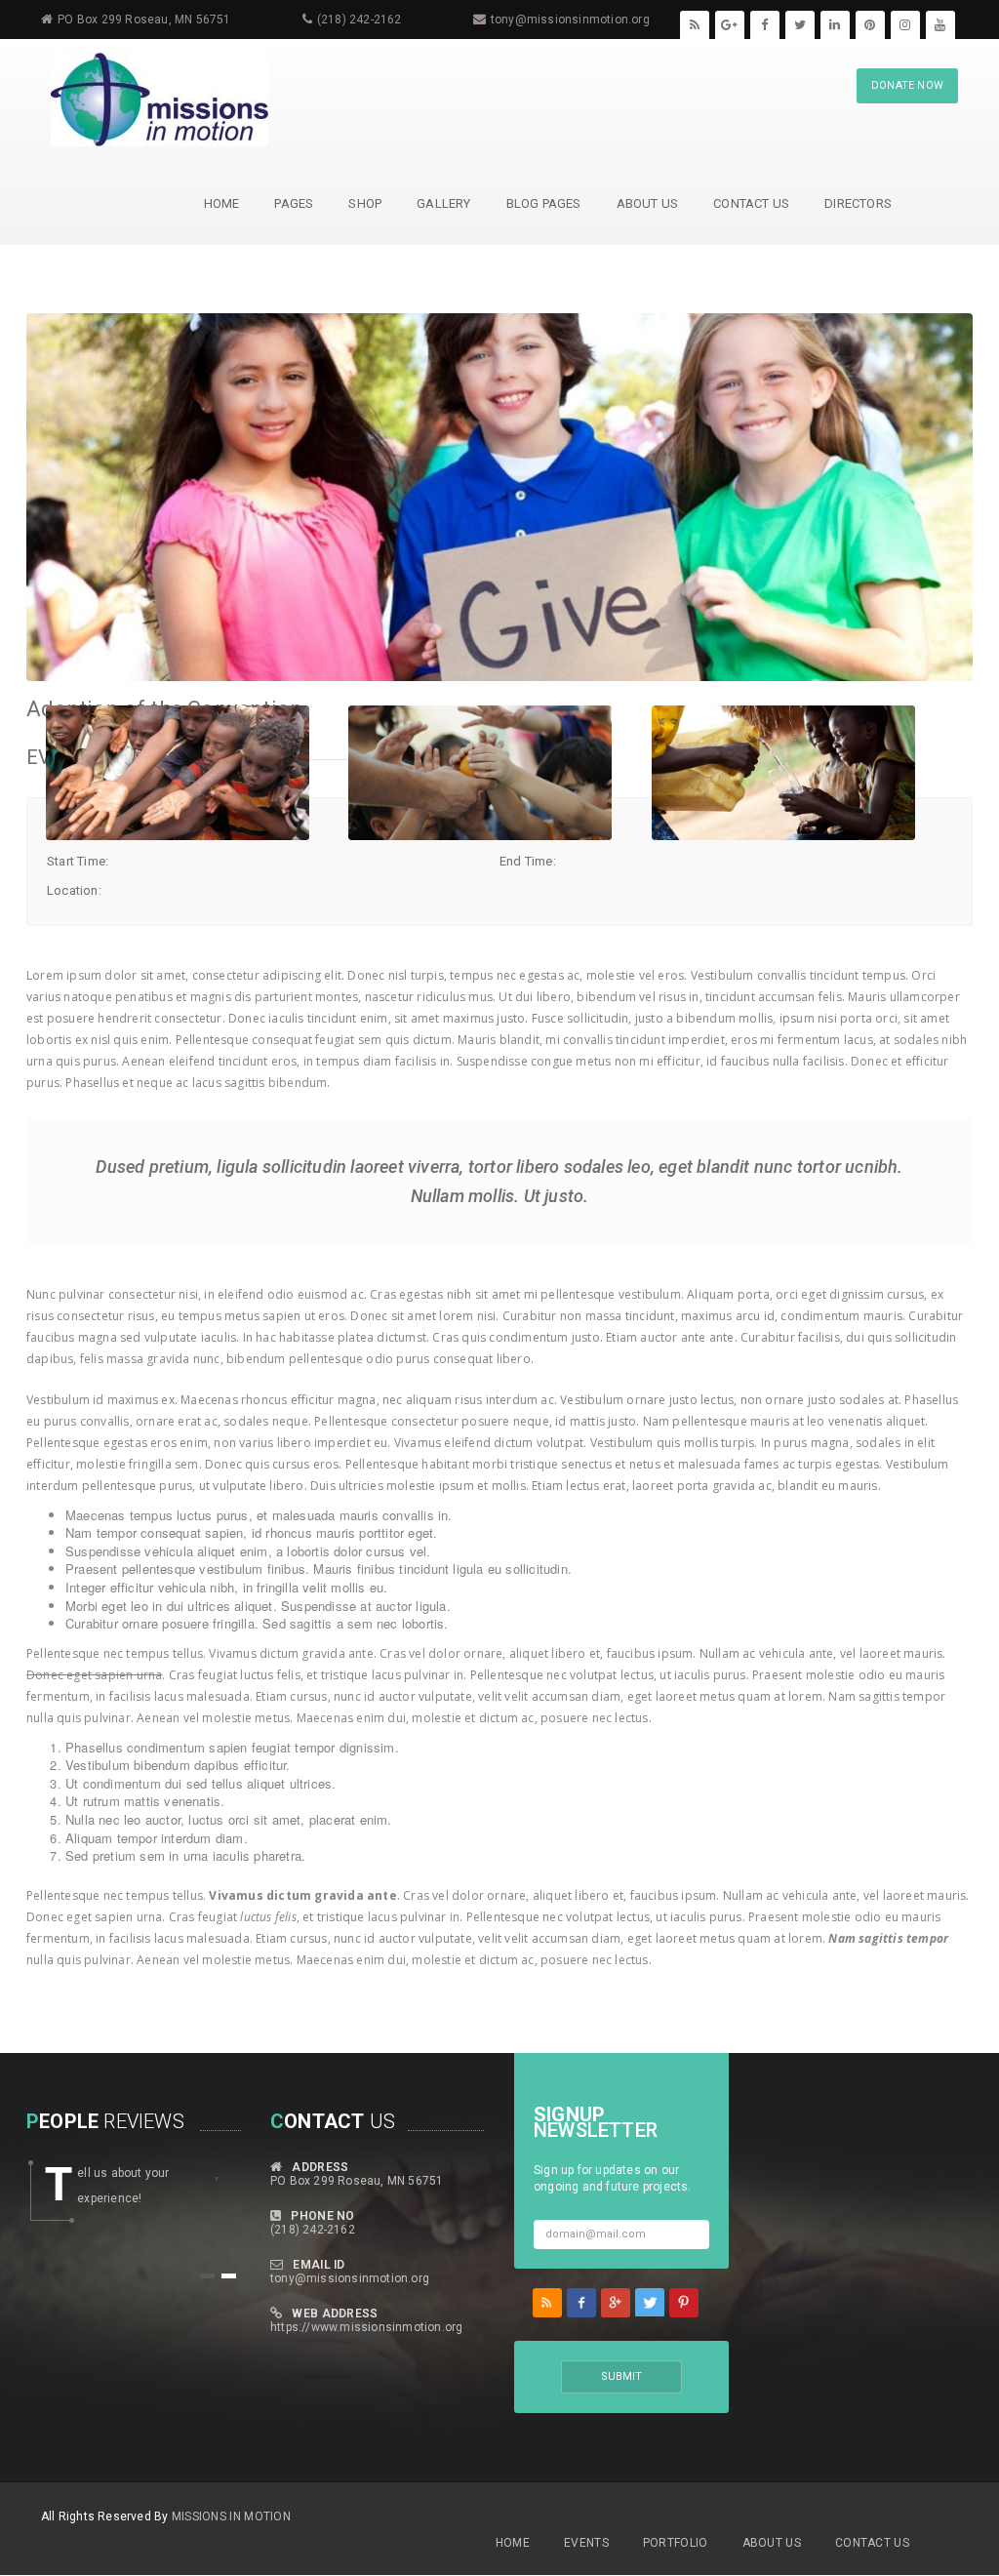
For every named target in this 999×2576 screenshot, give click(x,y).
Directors (858, 203)
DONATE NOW (907, 85)
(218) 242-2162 (360, 20)
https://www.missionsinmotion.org (366, 2327)
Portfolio (676, 2543)
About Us (648, 203)
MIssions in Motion (231, 2516)
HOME (222, 203)
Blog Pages (544, 203)
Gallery (443, 203)
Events (586, 2543)
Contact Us (751, 203)
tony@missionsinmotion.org (570, 20)
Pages (294, 203)
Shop (365, 203)
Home (513, 2543)
